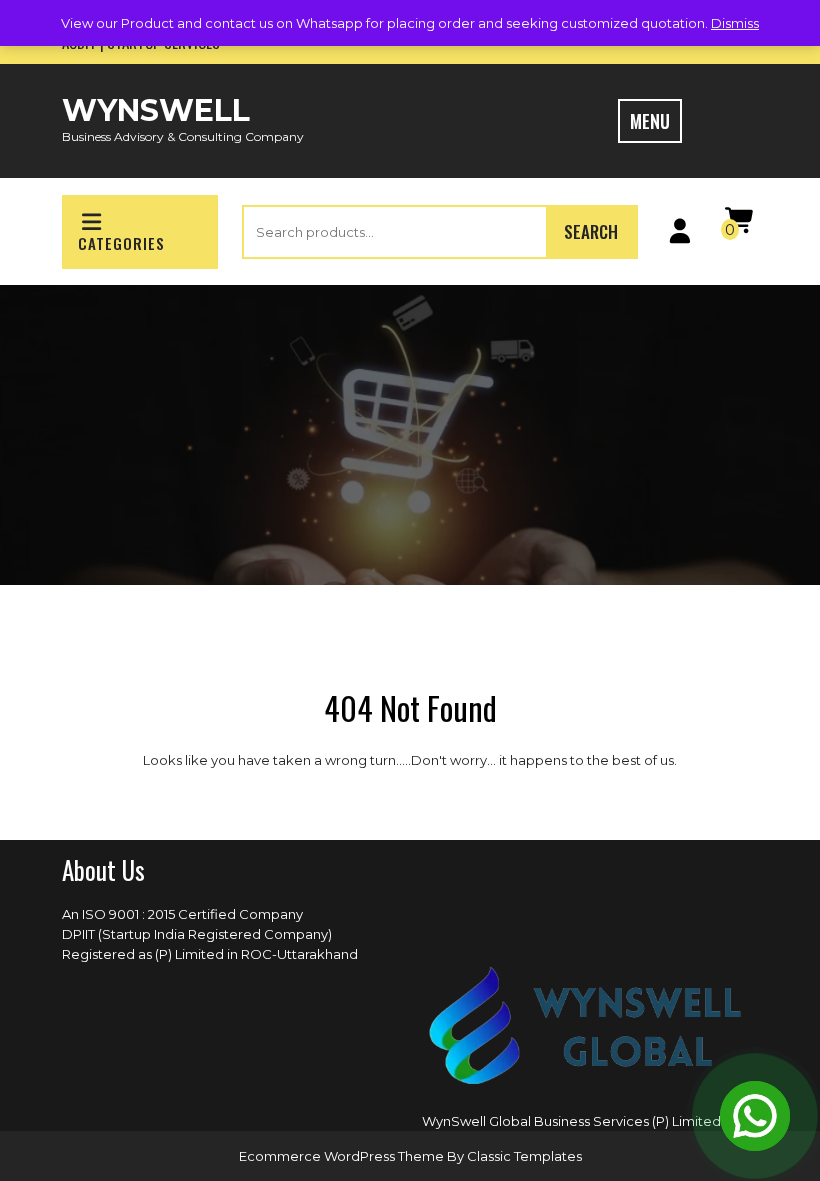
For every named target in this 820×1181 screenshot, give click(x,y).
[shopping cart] (739, 225)
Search (591, 231)
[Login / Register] (679, 235)
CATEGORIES (121, 243)
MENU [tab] (650, 121)
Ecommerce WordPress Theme (343, 1156)
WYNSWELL (156, 110)
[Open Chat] (755, 1116)
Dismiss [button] (735, 23)
